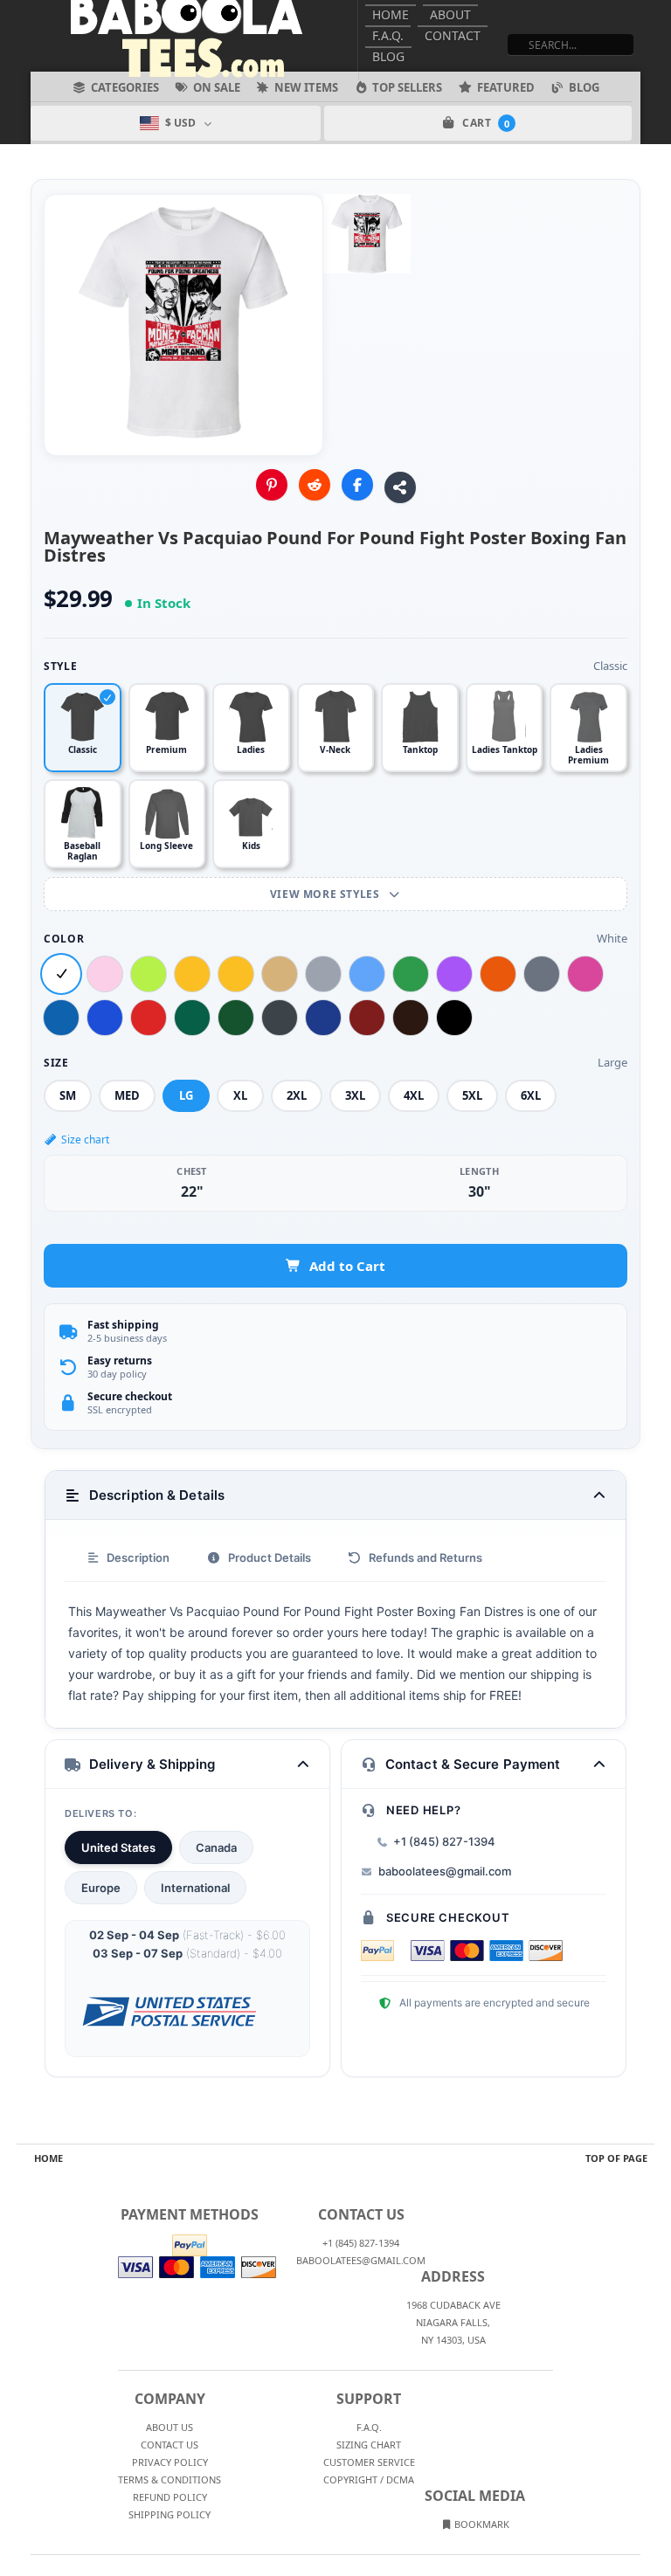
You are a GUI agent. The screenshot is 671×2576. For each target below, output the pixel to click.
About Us (169, 2427)
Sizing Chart (369, 2445)
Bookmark (481, 2524)
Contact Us (169, 2445)
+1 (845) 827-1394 (444, 1841)
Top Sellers (407, 87)
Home (391, 14)
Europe (101, 1888)
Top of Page (616, 2158)
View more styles (326, 894)
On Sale (217, 87)
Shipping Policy (169, 2514)
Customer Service (369, 2462)
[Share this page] (400, 487)
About (450, 14)
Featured (506, 87)
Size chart (85, 1140)
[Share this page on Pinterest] (272, 485)
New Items (306, 87)
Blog (388, 56)
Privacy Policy (170, 2462)
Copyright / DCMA (369, 2479)
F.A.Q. (388, 35)
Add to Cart (347, 1266)
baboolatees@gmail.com (445, 1871)
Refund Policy (170, 2497)
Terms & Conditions (169, 2479)
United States (118, 1847)
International (195, 1888)
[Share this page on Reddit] (315, 485)
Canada (216, 1847)
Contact (453, 35)
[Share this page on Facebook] (357, 485)
